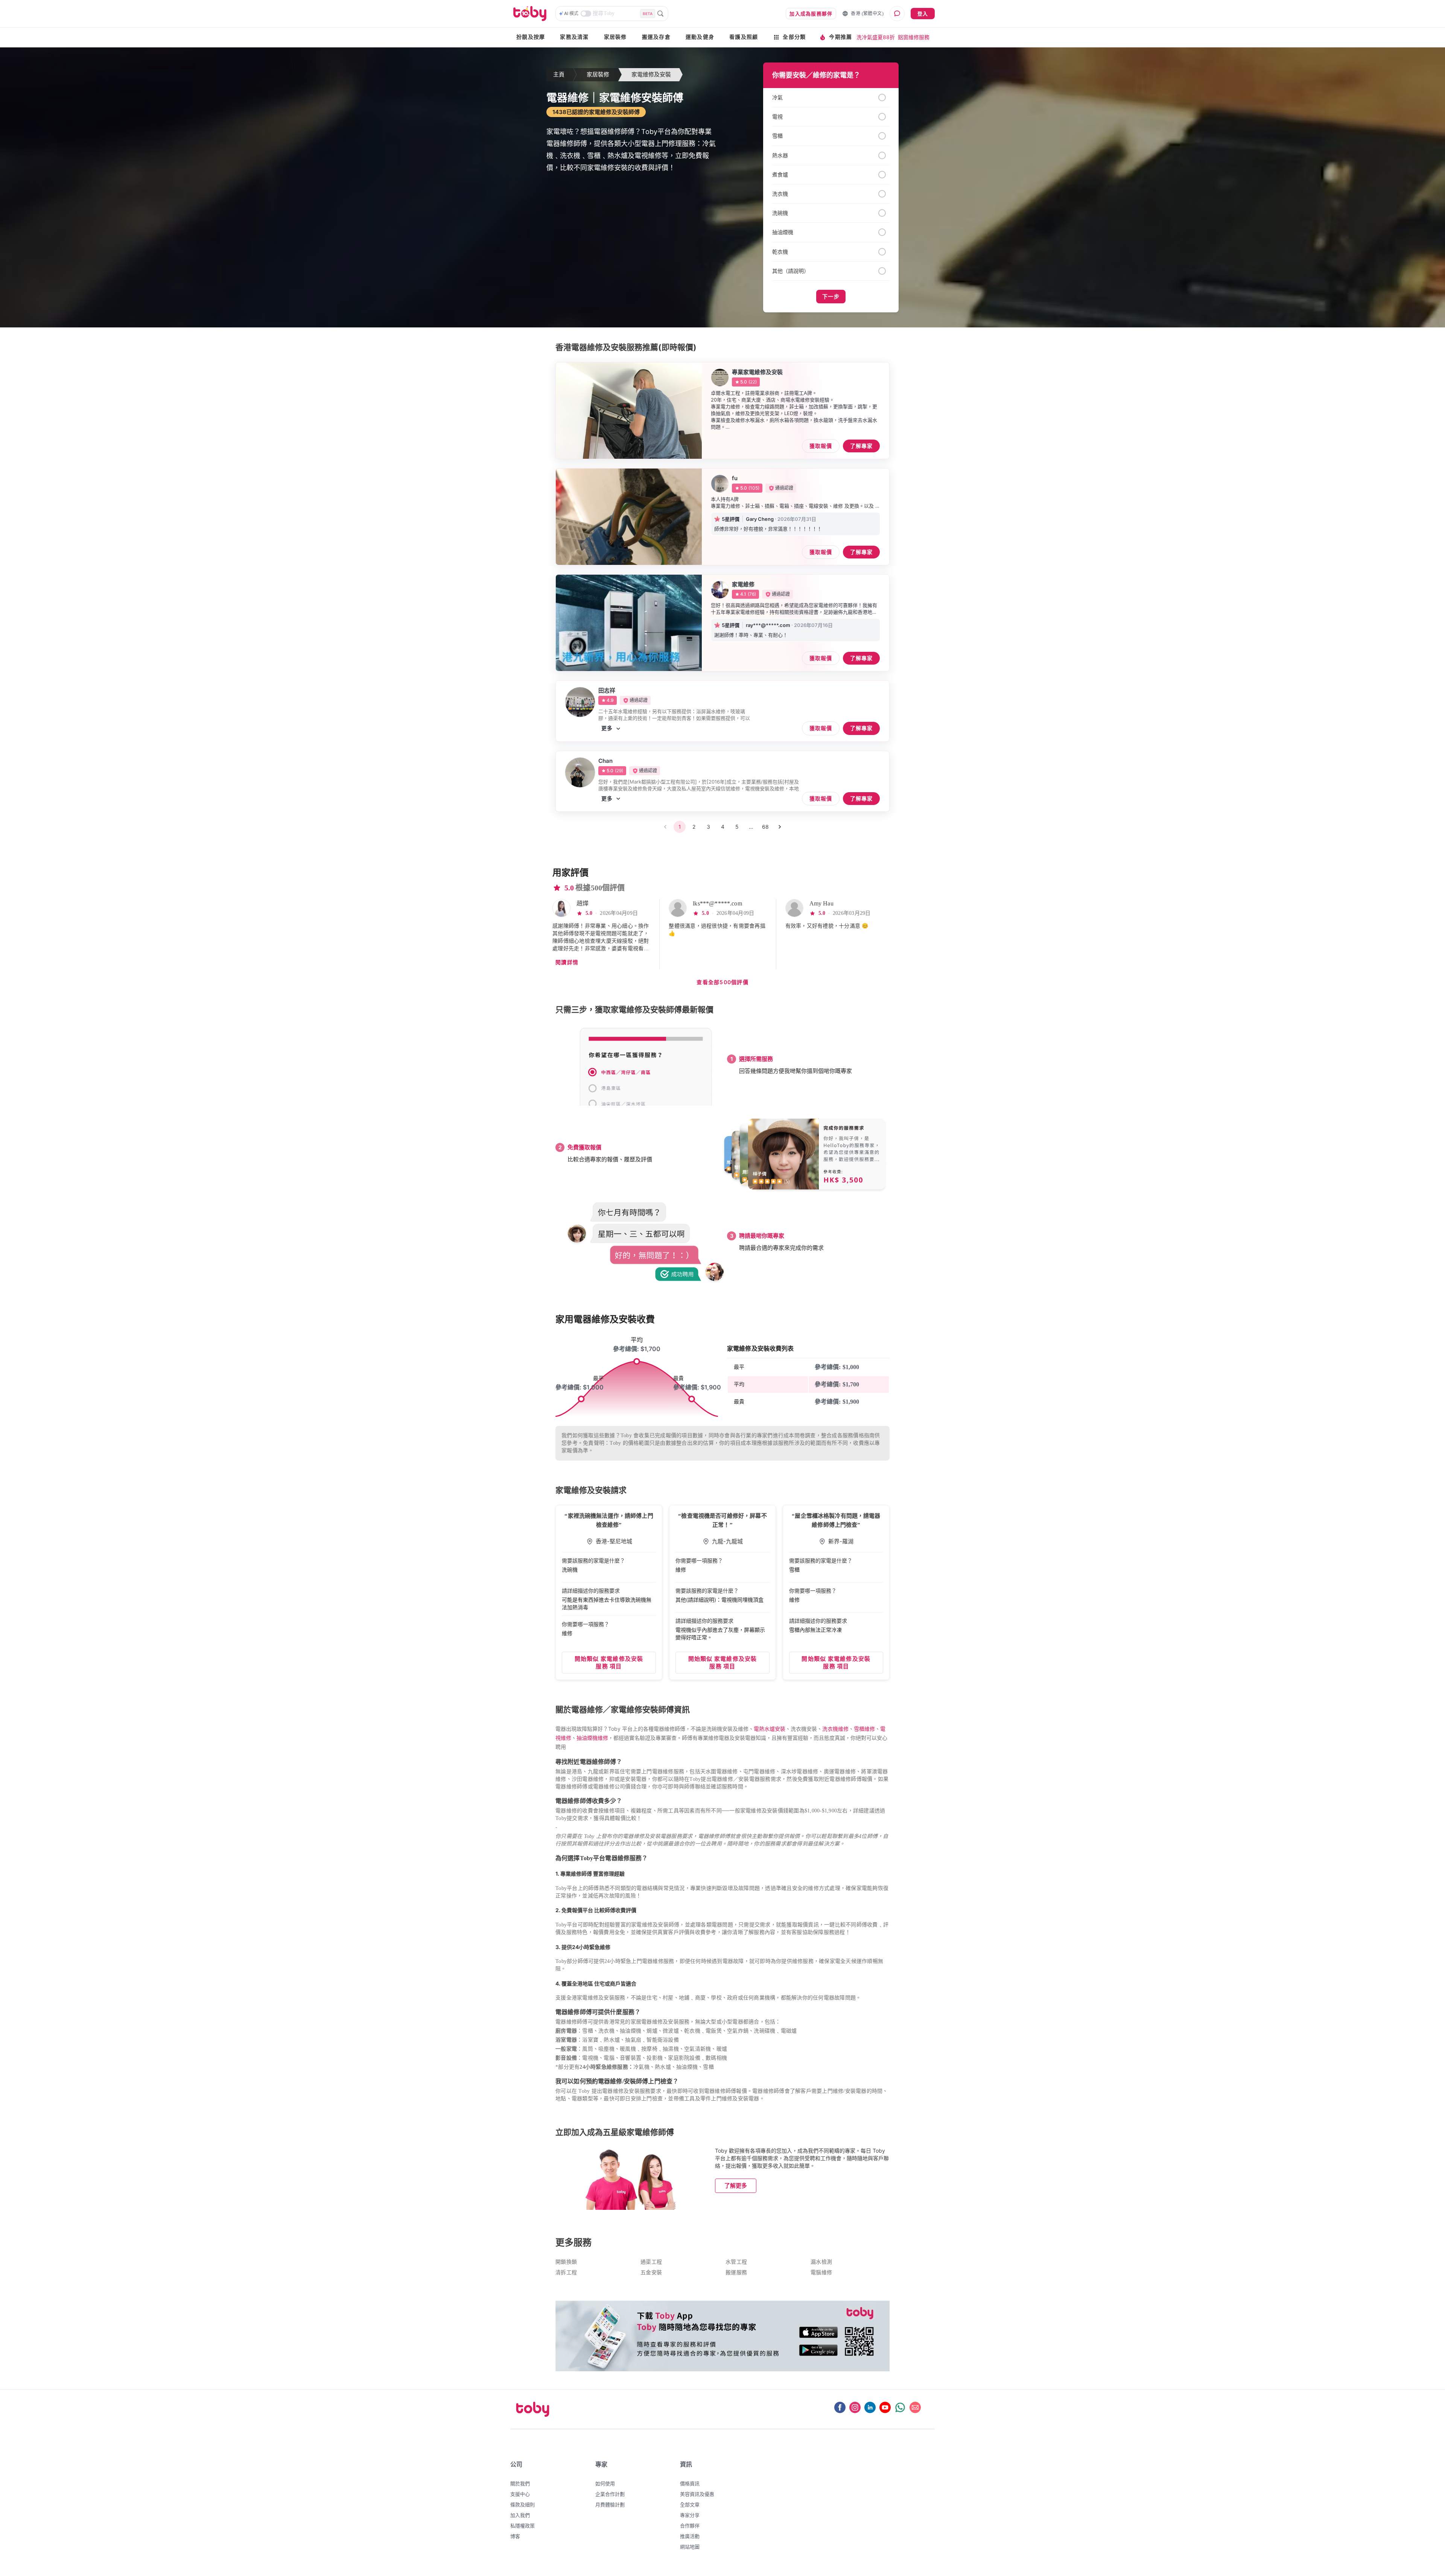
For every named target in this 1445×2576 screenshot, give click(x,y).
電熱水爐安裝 (770, 1729)
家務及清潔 (574, 37)
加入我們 (520, 2515)
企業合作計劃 (610, 2494)
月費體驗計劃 (610, 2504)
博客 (515, 2536)
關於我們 (520, 2483)
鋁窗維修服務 (914, 37)
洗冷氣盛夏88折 (876, 37)
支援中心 (520, 2494)
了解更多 (736, 2186)
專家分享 (690, 2515)
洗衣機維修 (835, 1729)
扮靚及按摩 (531, 37)
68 (765, 827)
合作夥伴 (690, 2526)
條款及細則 (522, 2504)
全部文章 (690, 2504)
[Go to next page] (780, 827)
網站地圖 (690, 2547)
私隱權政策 (522, 2526)
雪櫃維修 (864, 1729)
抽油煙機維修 (592, 1738)
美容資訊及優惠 (697, 2494)
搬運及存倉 (656, 37)
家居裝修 (615, 37)
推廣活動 (690, 2536)
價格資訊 (690, 2483)
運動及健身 (700, 37)
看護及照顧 (744, 37)
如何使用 (605, 2483)
